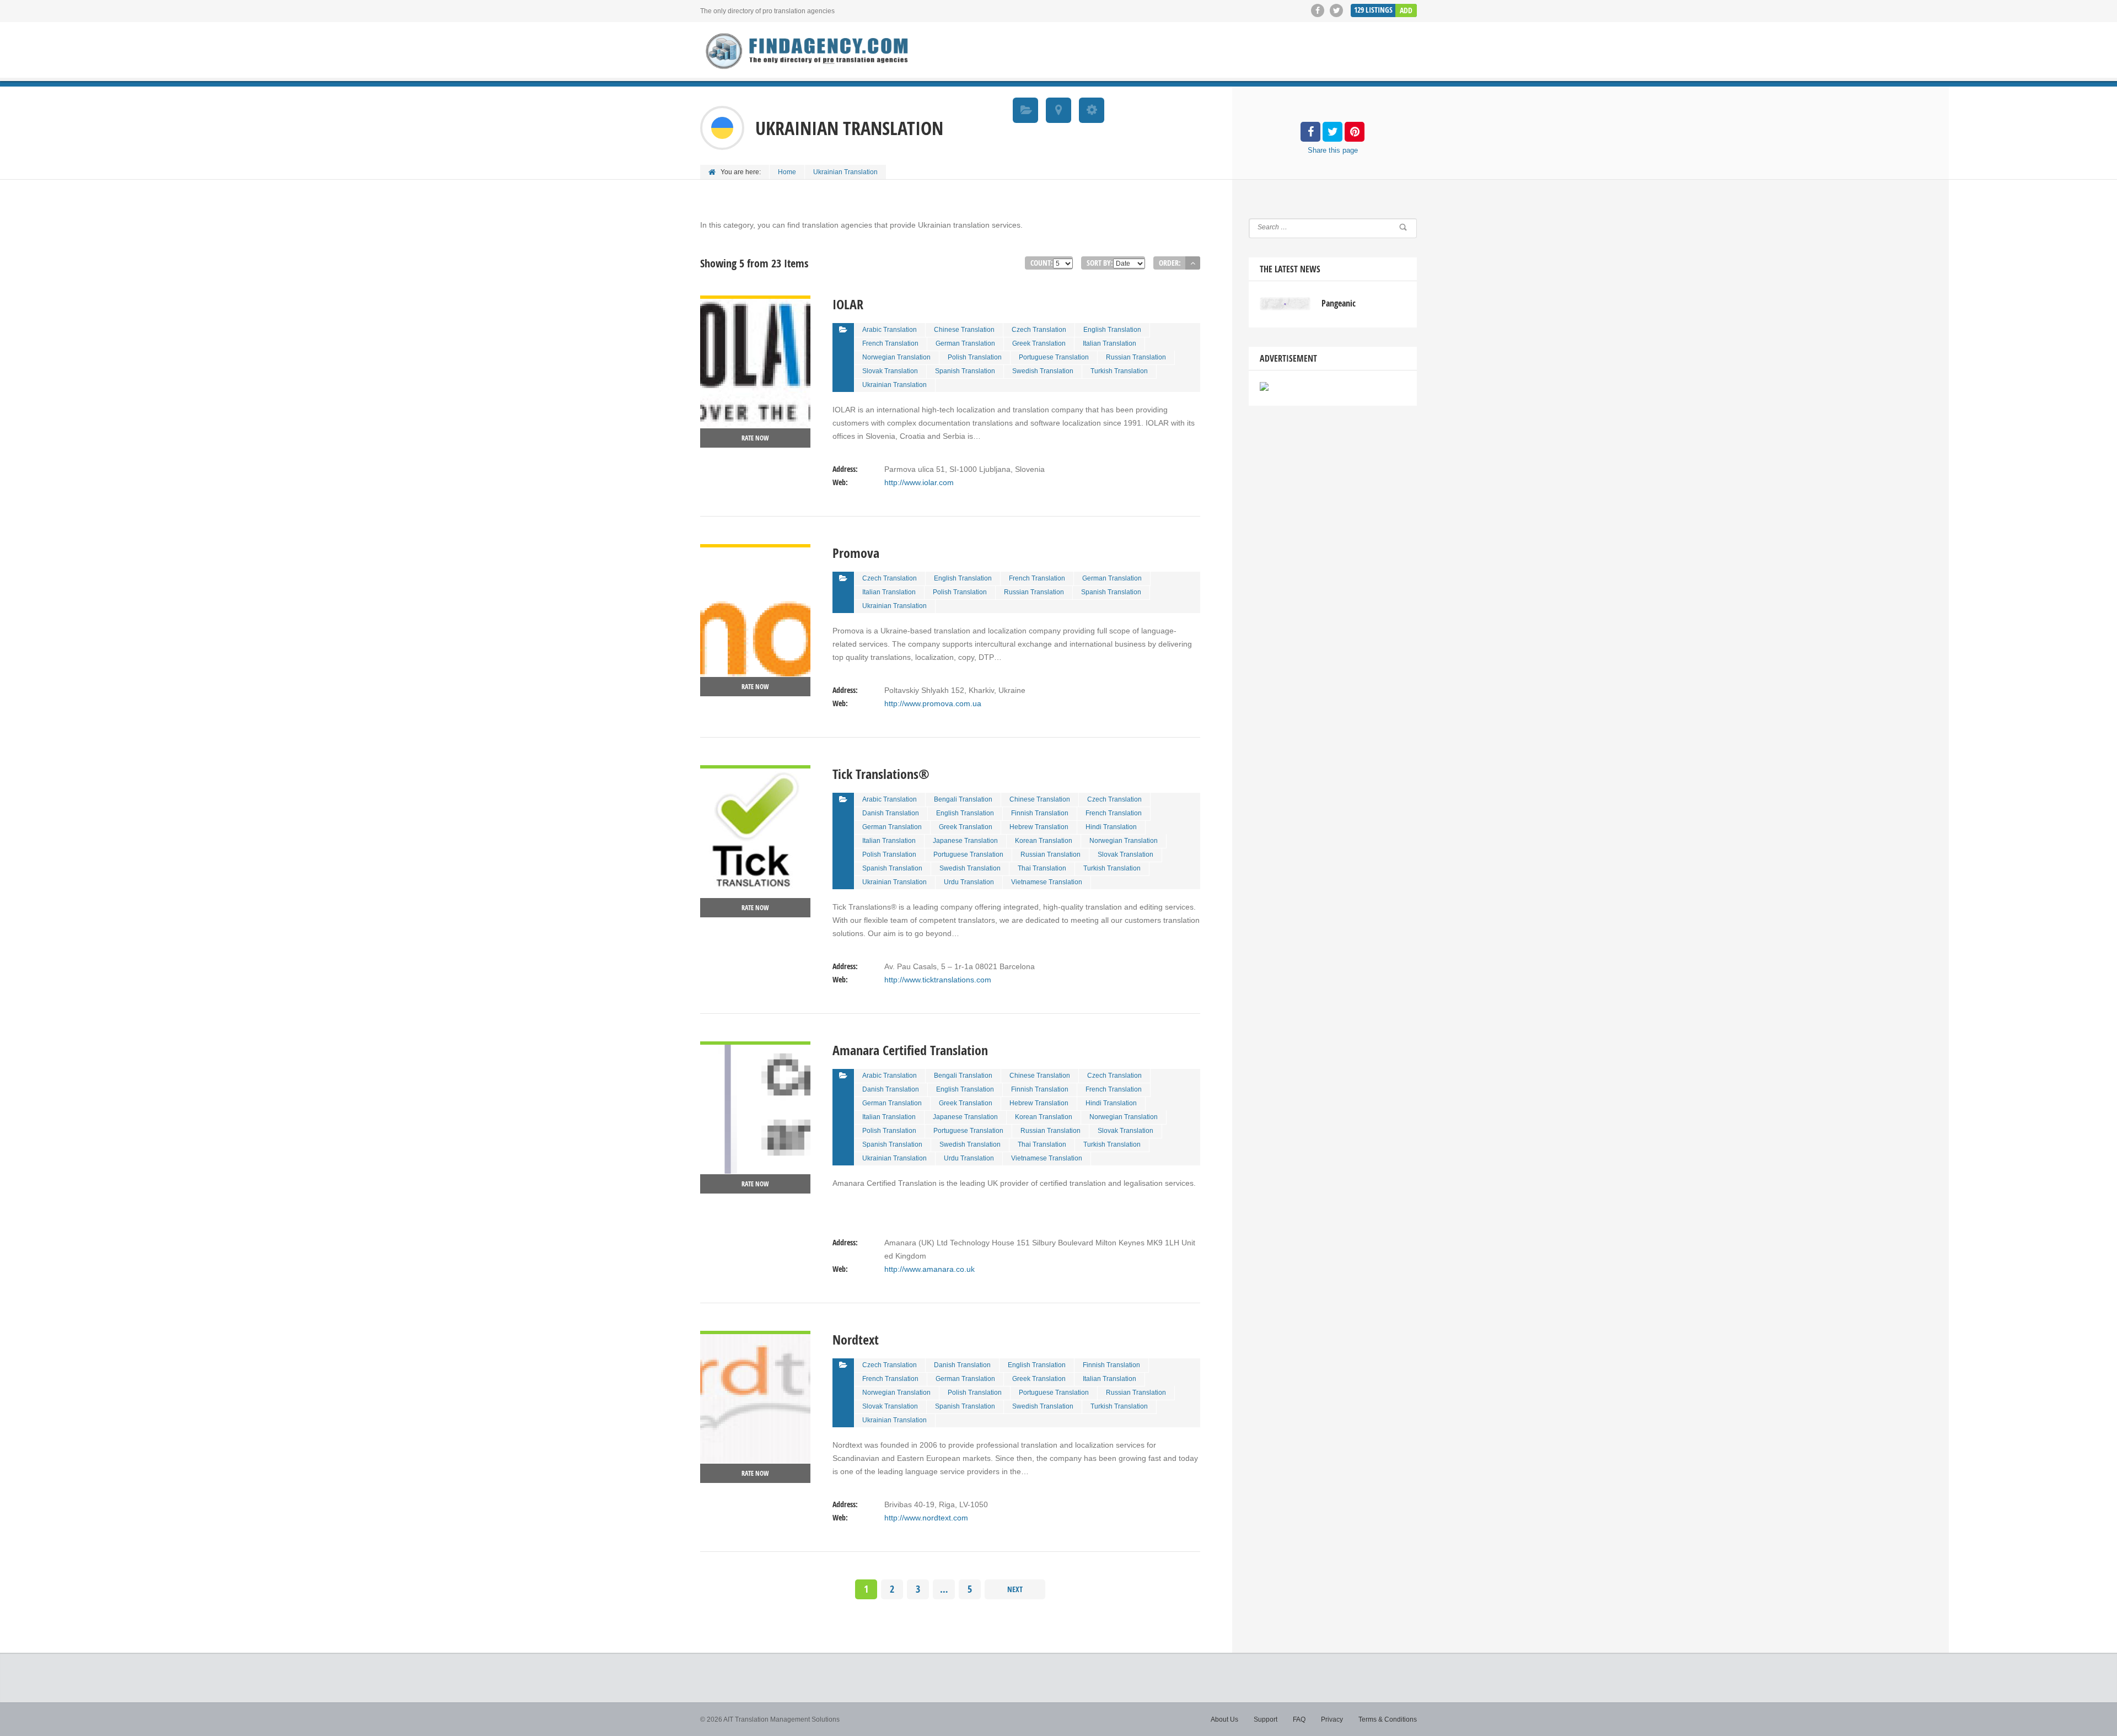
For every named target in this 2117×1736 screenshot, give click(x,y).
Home (787, 172)
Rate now (755, 438)
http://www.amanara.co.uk (929, 1269)
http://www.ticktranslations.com (938, 980)
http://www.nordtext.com (926, 1518)
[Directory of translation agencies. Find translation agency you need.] (808, 51)
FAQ (1299, 1719)
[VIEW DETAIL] (755, 302)
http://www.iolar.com (919, 482)
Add (1406, 10)
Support (1266, 1719)
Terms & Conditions (1388, 1719)
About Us (1224, 1719)
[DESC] (1193, 263)
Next (1015, 1589)
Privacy (1332, 1719)
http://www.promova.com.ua (933, 703)
